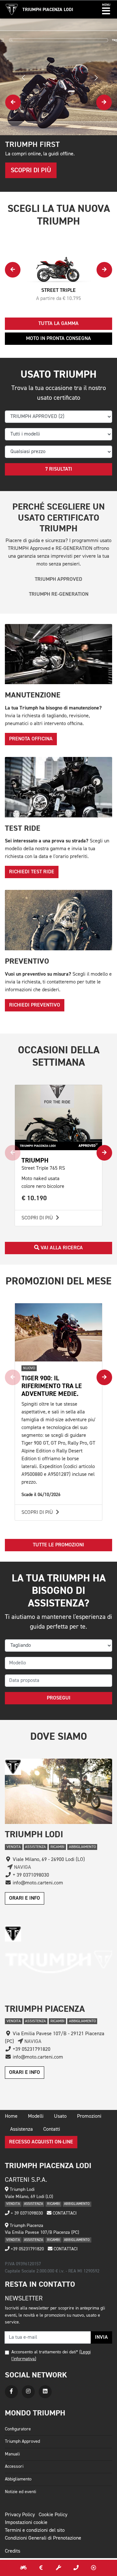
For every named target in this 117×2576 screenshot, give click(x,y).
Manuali (12, 2454)
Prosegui (59, 1698)
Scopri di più (38, 1218)
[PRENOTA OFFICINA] (58, 2568)
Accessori (14, 2466)
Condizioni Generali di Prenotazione (43, 2538)
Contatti (52, 2129)
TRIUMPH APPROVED (58, 579)
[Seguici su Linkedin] (45, 2392)
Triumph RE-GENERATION (59, 594)
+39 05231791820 (27, 2249)
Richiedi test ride (32, 872)
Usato (60, 2116)
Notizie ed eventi (20, 2492)
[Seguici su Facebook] (11, 2392)
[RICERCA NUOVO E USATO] (23, 2568)
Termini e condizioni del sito (35, 2530)
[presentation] (13, 102)
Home (11, 2116)
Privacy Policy (20, 2515)
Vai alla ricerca (61, 1248)
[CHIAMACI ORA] (76, 2568)
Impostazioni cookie (26, 2523)
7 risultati (59, 469)
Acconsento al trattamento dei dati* (45, 2352)
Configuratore (18, 2429)
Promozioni (89, 2116)
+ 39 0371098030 (26, 2213)
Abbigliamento (18, 2479)
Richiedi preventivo (35, 1005)
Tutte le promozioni (58, 1545)
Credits (13, 2551)
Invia (101, 2337)
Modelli (36, 2116)
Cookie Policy (53, 2515)
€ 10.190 (34, 1198)
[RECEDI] (94, 2568)
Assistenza (21, 2129)
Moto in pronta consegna (58, 339)
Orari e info (25, 1898)
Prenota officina (31, 739)
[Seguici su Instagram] (28, 2392)
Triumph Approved (22, 2441)
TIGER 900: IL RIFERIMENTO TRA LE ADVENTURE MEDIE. (52, 1386)
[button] (106, 9)
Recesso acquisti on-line (41, 2142)
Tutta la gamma (58, 324)
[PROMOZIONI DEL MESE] (41, 2568)
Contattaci (64, 2213)
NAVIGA (22, 1867)
